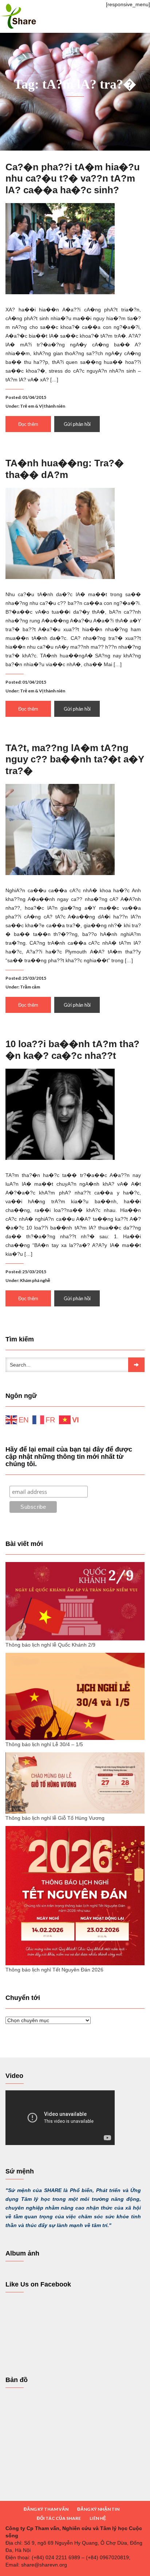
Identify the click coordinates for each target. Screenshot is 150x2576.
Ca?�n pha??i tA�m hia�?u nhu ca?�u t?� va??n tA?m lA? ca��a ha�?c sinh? (73, 178)
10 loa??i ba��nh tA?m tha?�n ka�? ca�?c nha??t (72, 1050)
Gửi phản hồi (77, 424)
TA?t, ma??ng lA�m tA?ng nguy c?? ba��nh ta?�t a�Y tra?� (75, 759)
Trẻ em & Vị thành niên (43, 406)
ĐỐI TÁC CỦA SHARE (59, 2518)
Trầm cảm (30, 987)
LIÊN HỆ (98, 2518)
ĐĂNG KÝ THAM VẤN (46, 2509)
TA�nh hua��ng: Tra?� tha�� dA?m (65, 469)
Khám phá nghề (35, 1280)
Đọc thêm (28, 424)
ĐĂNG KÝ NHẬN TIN (98, 2509)
